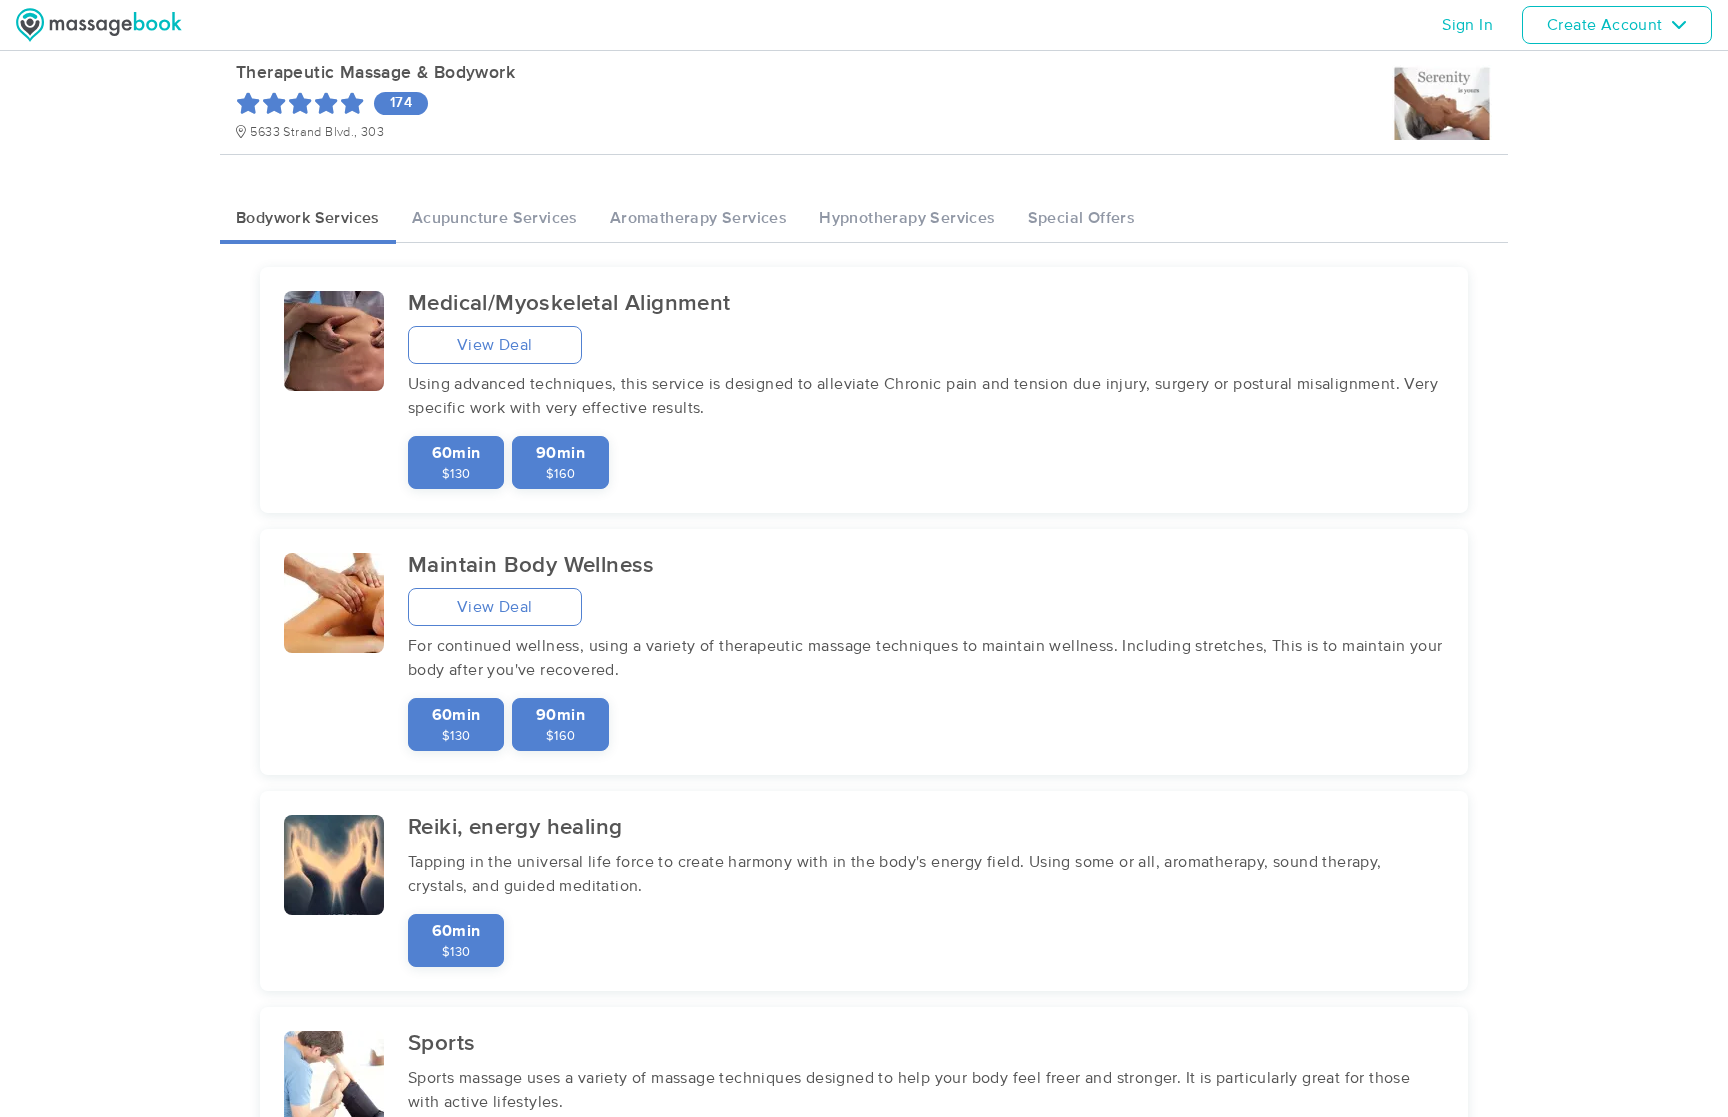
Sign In (1467, 25)
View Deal (495, 345)
